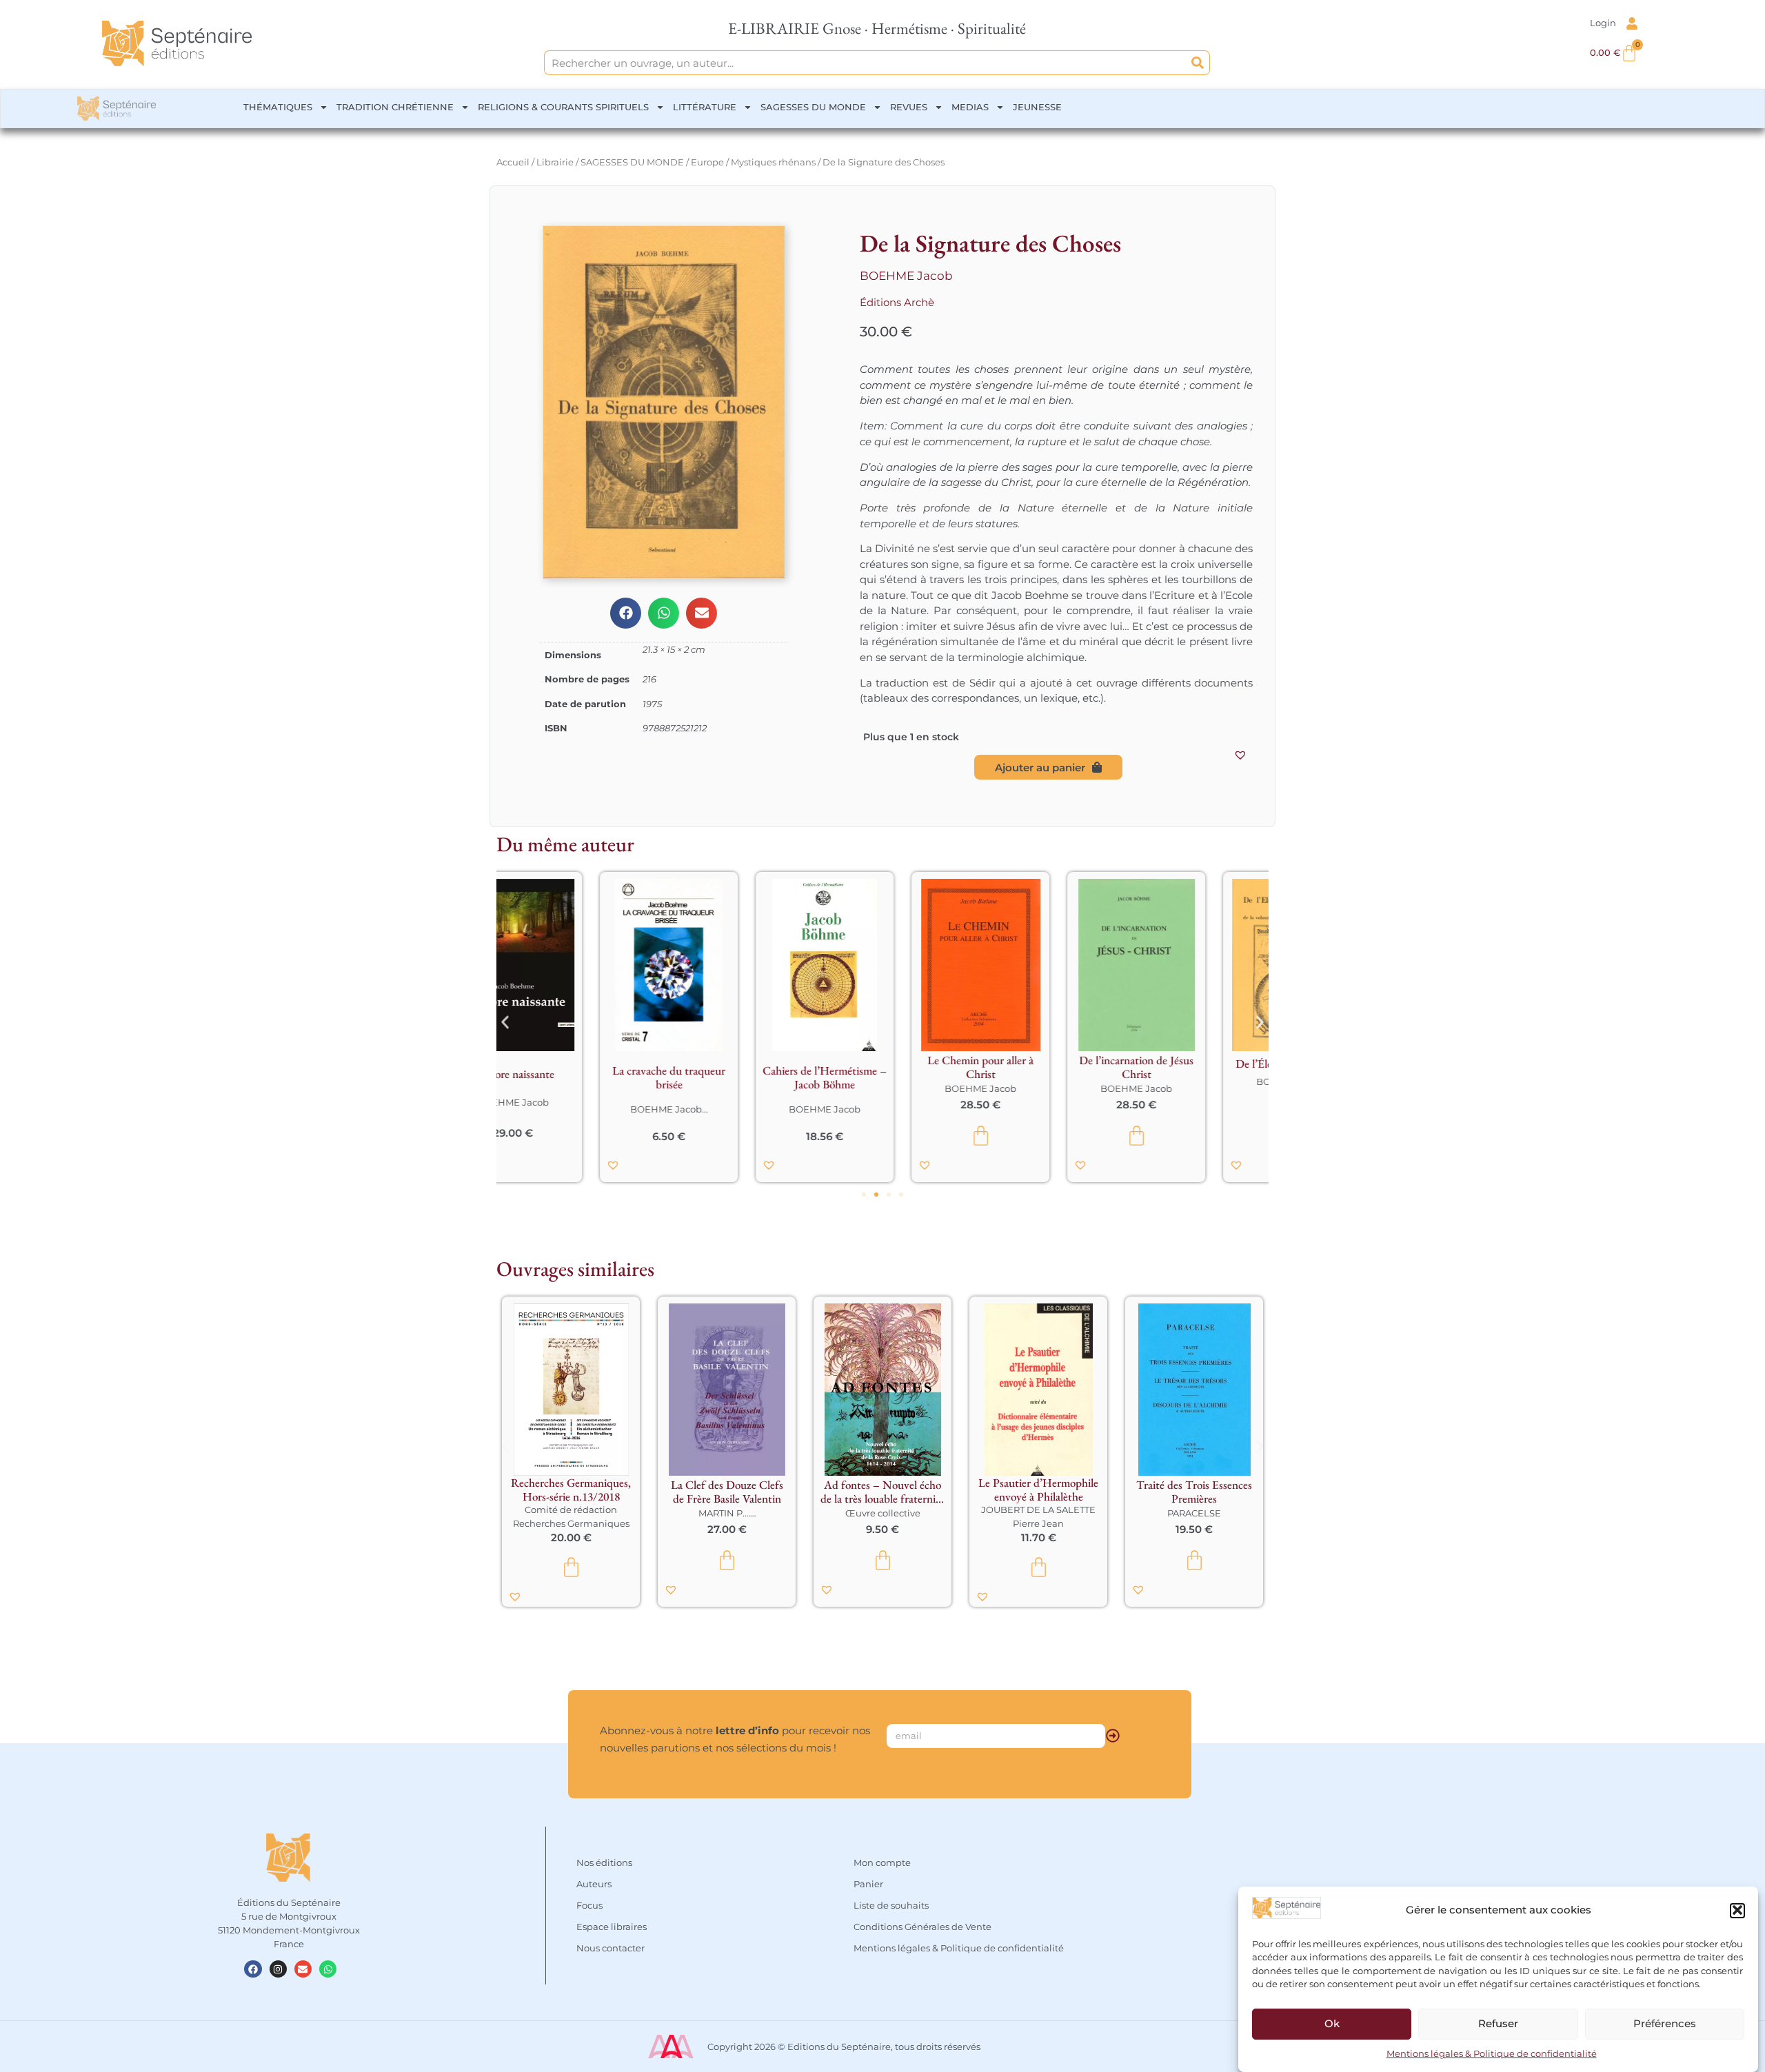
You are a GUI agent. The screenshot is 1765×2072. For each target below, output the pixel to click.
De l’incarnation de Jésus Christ (882, 1067)
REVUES (909, 107)
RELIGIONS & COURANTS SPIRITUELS (563, 107)
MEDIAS (970, 107)
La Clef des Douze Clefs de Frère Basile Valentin (727, 1492)
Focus (589, 1905)
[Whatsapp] (328, 1969)
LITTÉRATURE (705, 107)
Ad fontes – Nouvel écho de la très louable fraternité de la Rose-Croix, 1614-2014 (882, 1492)
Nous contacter (611, 1948)
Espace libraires (612, 1927)
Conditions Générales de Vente (922, 1927)
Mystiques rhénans (773, 162)
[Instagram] (278, 1969)
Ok (1332, 2023)
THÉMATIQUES (278, 107)
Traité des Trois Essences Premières (1194, 1492)
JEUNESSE (1037, 107)
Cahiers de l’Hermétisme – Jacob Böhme (571, 1077)
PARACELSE (1194, 1513)
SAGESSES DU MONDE (813, 107)
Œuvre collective (883, 1513)
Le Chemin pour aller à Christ (727, 1067)
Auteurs (594, 1884)
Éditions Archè (897, 302)
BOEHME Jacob (906, 276)
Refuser (1498, 2023)
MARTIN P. (722, 1513)
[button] (1737, 1910)
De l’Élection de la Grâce (1039, 1064)
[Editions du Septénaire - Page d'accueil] (177, 43)
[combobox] (865, 63)
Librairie (555, 162)
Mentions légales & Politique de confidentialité (1492, 2054)
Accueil (513, 162)
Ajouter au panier (1040, 768)
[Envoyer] (1113, 1736)
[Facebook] (253, 1969)
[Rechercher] (1198, 63)
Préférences (1665, 2023)
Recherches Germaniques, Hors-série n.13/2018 (571, 1490)
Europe (707, 162)
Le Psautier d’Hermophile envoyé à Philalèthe (1038, 1490)
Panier (868, 1884)
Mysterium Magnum (1194, 1074)
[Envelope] (303, 1969)
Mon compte (882, 1862)
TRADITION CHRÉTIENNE (395, 107)
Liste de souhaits (891, 1905)
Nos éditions (604, 1862)
